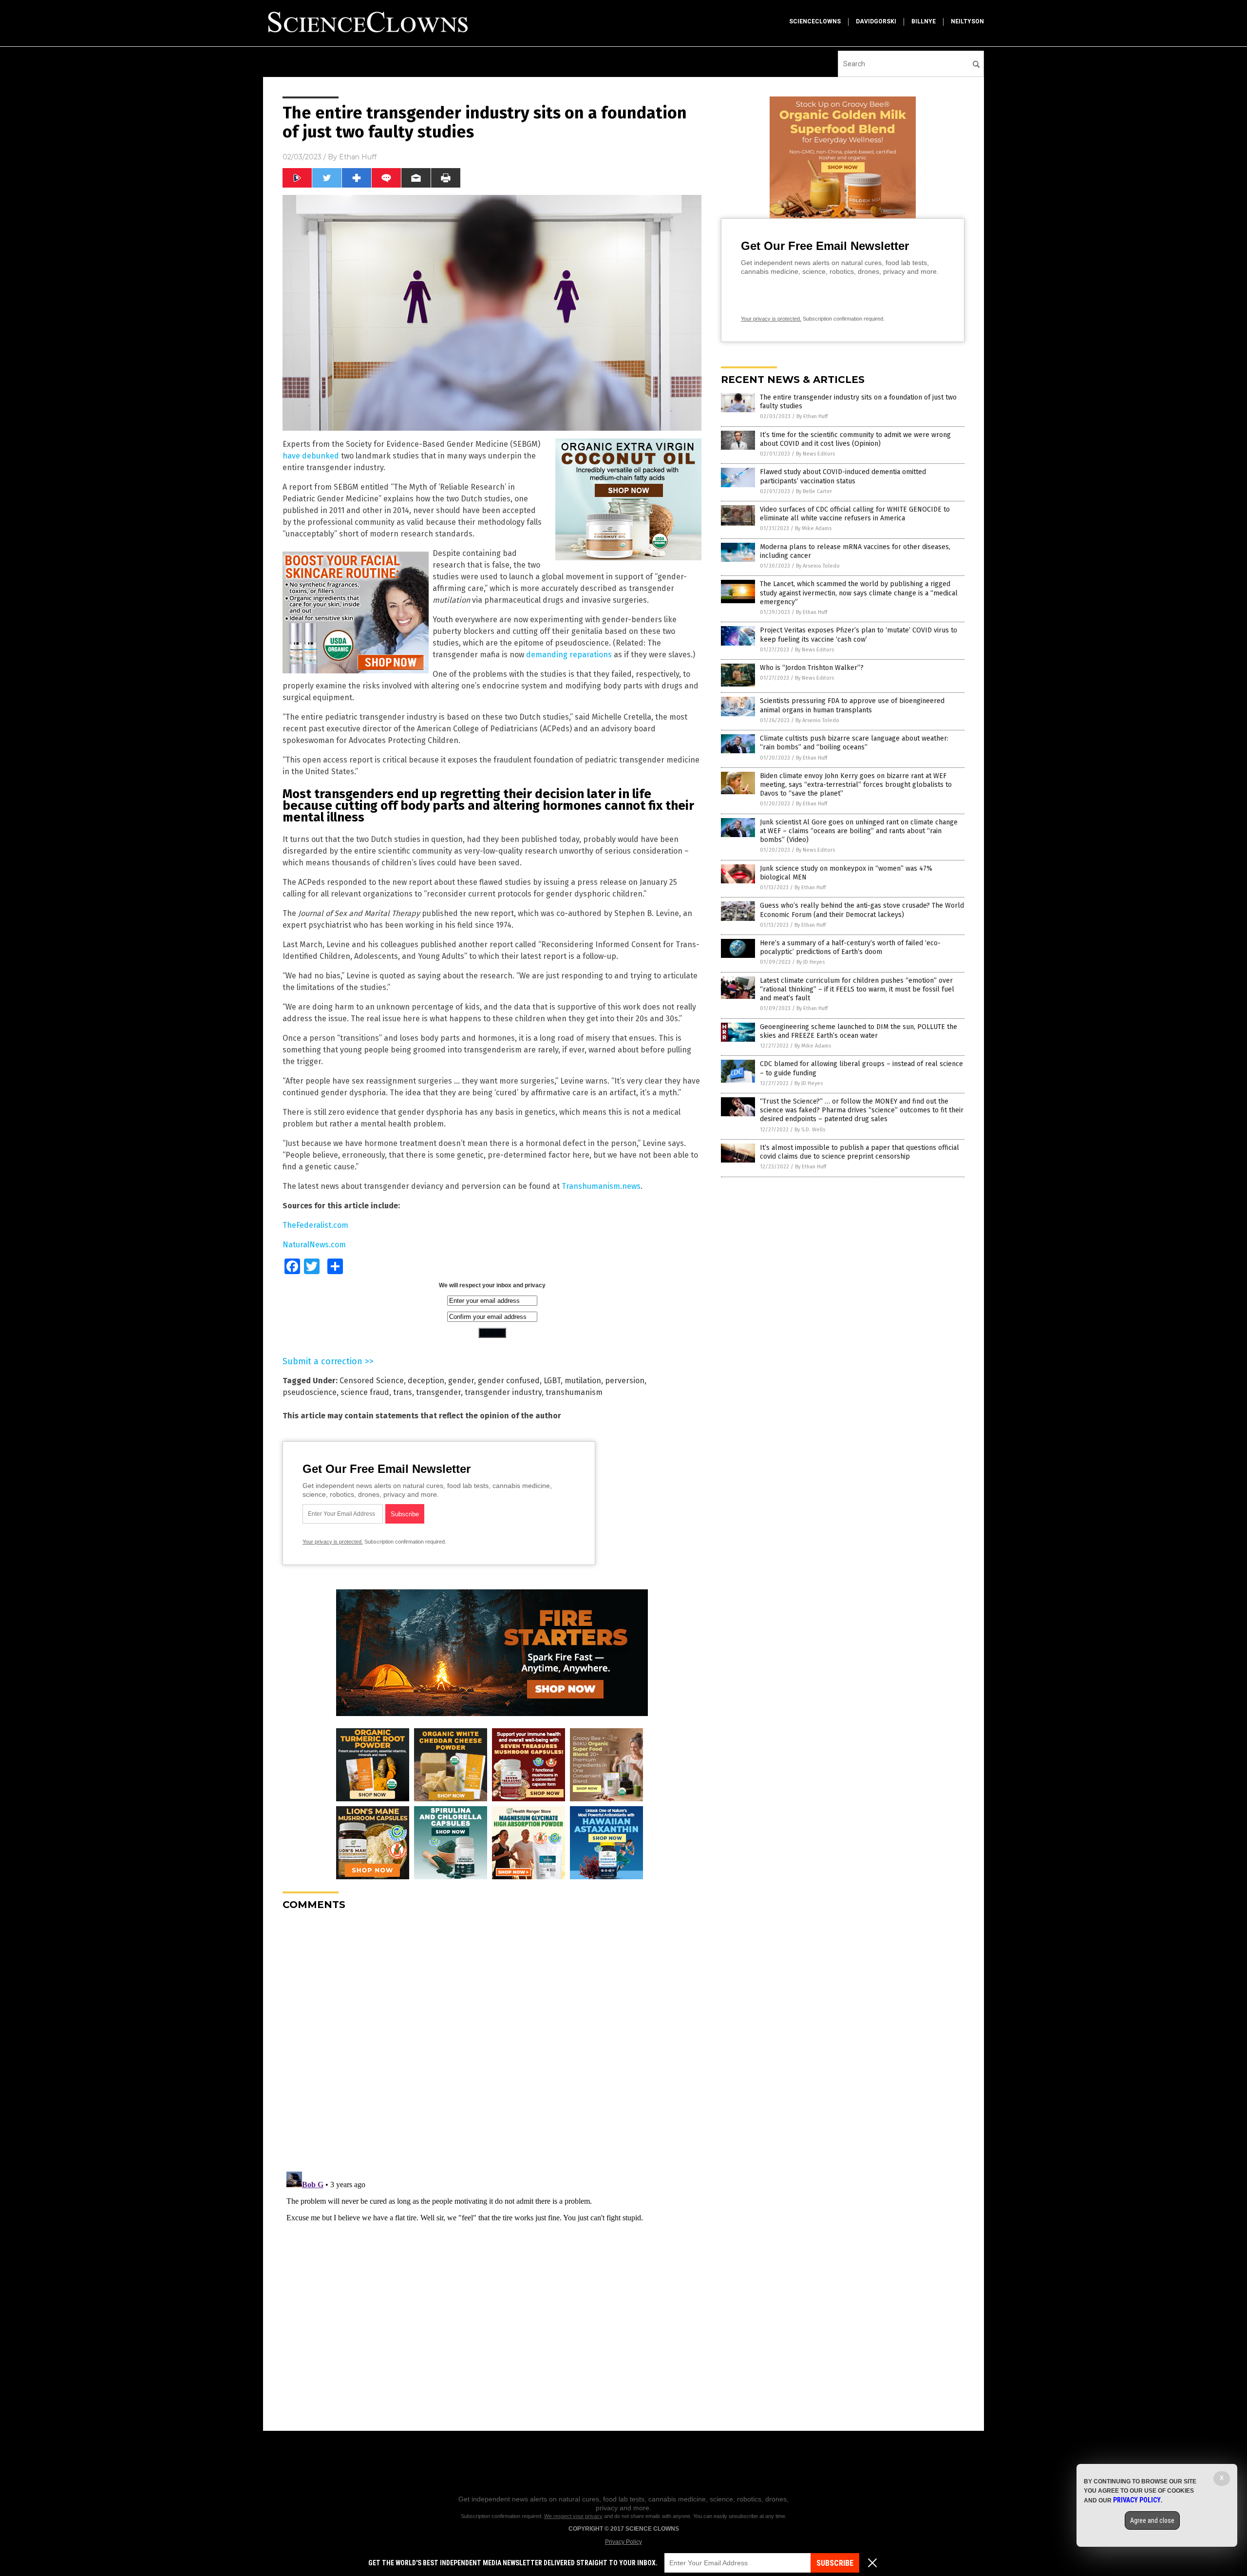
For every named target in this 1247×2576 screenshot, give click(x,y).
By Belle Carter (814, 491)
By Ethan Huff (812, 416)
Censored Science (372, 1381)
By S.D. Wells (810, 1130)
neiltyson (967, 21)
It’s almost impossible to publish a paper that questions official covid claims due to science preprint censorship (860, 1152)
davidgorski (876, 21)
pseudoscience (310, 1392)
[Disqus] (492, 2040)
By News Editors (815, 454)
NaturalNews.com (314, 1245)
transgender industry (503, 1392)
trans (403, 1392)
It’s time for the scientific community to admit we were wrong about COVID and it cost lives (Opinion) (855, 439)
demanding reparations (569, 655)
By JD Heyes (811, 962)
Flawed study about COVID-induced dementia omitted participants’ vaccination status (843, 476)
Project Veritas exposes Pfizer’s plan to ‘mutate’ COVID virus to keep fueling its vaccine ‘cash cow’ (859, 635)
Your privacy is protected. (333, 1542)
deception (426, 1381)
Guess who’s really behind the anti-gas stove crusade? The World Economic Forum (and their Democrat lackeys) (862, 910)
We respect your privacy (573, 2516)
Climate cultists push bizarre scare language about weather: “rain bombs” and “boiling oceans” (854, 743)
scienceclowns (815, 21)
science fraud (365, 1392)
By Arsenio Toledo (818, 566)
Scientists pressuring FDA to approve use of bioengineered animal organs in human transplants (852, 705)
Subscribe (835, 2563)
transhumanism (574, 1392)
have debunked (311, 456)
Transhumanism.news (601, 1186)
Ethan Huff (358, 157)
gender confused (509, 1381)
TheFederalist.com (315, 1225)
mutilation (583, 1381)
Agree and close (1152, 2520)
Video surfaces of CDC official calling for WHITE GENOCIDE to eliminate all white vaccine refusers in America (855, 514)
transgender (438, 1392)
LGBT (552, 1381)
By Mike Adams (813, 528)
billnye (924, 21)
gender (461, 1381)
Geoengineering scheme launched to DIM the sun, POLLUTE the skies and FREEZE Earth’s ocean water (859, 1031)
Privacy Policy (623, 2542)
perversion (625, 1381)
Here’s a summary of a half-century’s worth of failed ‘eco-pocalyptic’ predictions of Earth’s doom (850, 947)
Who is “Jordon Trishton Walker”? (812, 668)
